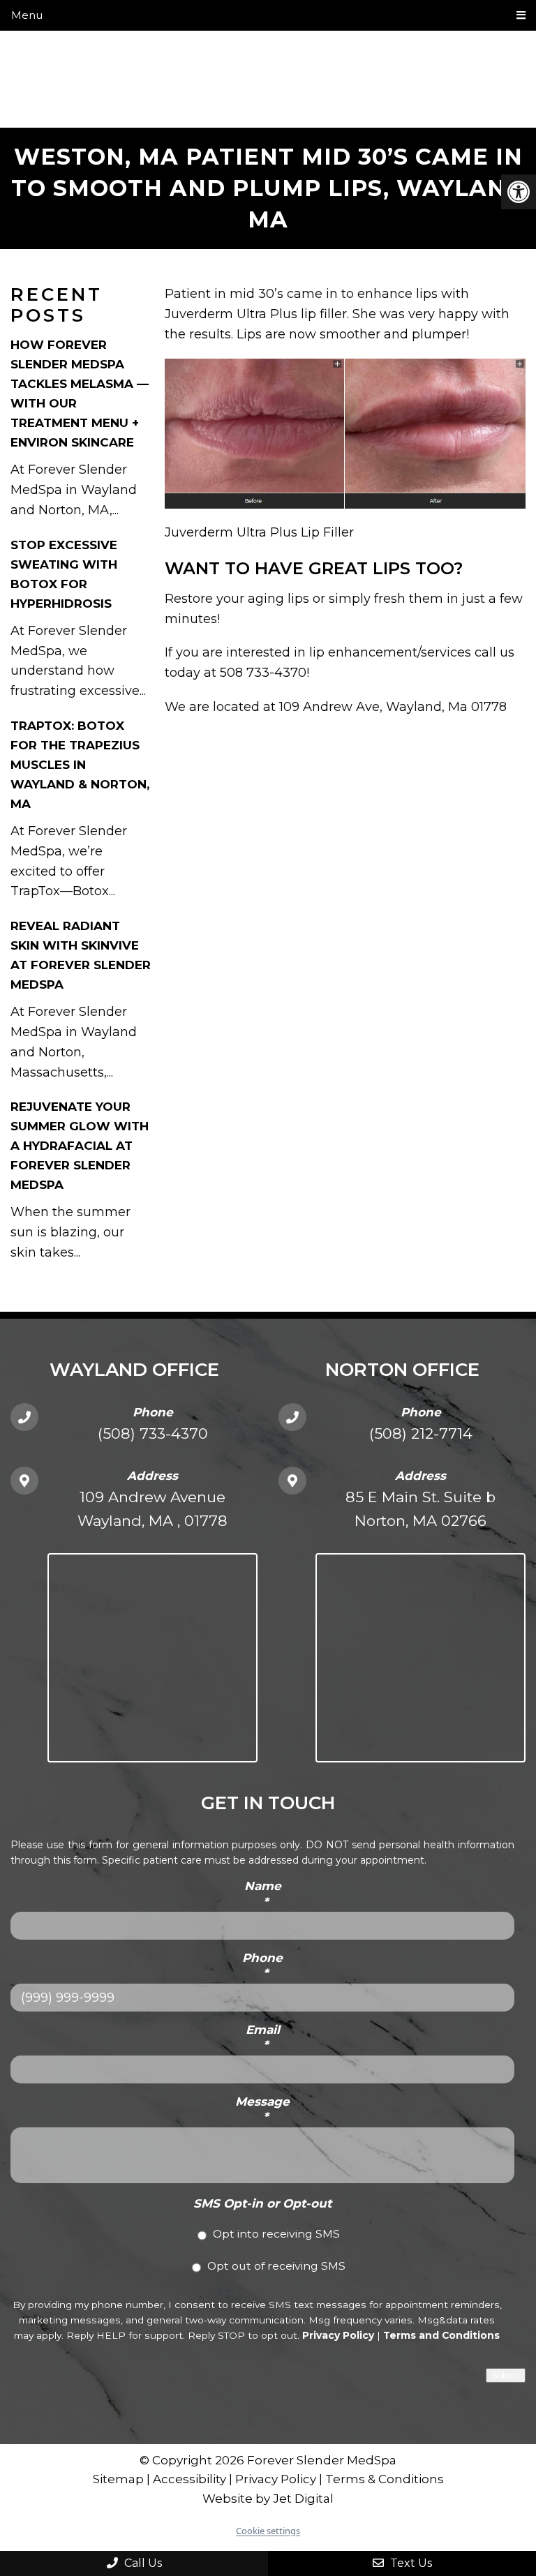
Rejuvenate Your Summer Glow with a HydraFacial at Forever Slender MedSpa (80, 1146)
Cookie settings (268, 2531)
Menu (27, 15)
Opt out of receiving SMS (276, 2266)
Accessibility (189, 2479)
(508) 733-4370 (153, 1433)
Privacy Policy (338, 2335)
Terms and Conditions (441, 2335)
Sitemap (118, 2479)
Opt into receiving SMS (276, 2234)
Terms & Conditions (385, 2479)
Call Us (142, 2563)
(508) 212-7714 (421, 1433)
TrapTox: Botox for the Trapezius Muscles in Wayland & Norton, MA (80, 765)
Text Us (410, 2563)
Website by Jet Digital (268, 2499)
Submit (506, 2375)
